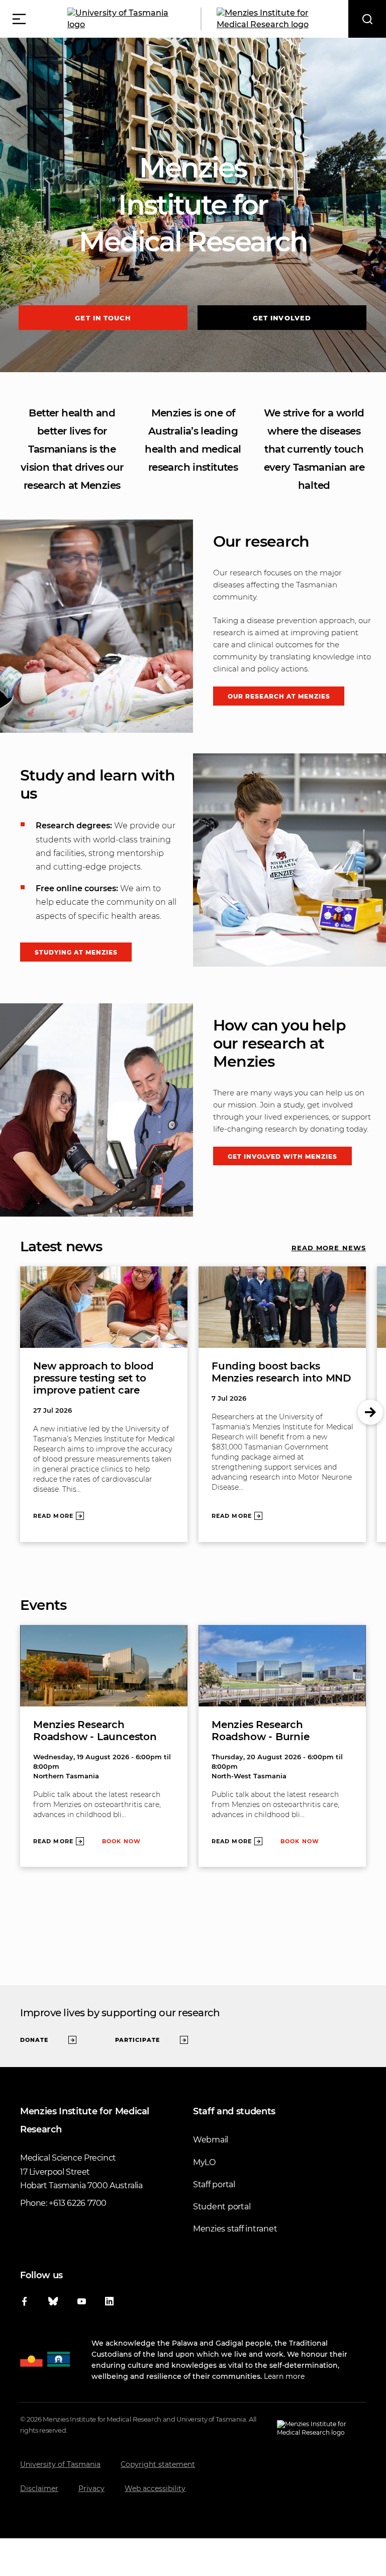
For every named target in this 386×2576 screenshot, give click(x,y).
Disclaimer (39, 2488)
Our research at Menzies (279, 696)
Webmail (211, 2140)
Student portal (222, 2207)
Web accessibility (155, 2488)
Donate (34, 2040)
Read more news (329, 1248)
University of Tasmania (60, 2464)
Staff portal (214, 2184)
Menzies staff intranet (235, 2229)
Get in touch (103, 318)
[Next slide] (370, 1412)
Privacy (91, 2488)
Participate (137, 2040)
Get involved (282, 318)
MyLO (204, 2162)
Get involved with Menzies (283, 1156)
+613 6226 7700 (78, 2203)
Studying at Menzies (76, 952)
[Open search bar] (367, 19)
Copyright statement (158, 2464)
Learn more (284, 2376)
